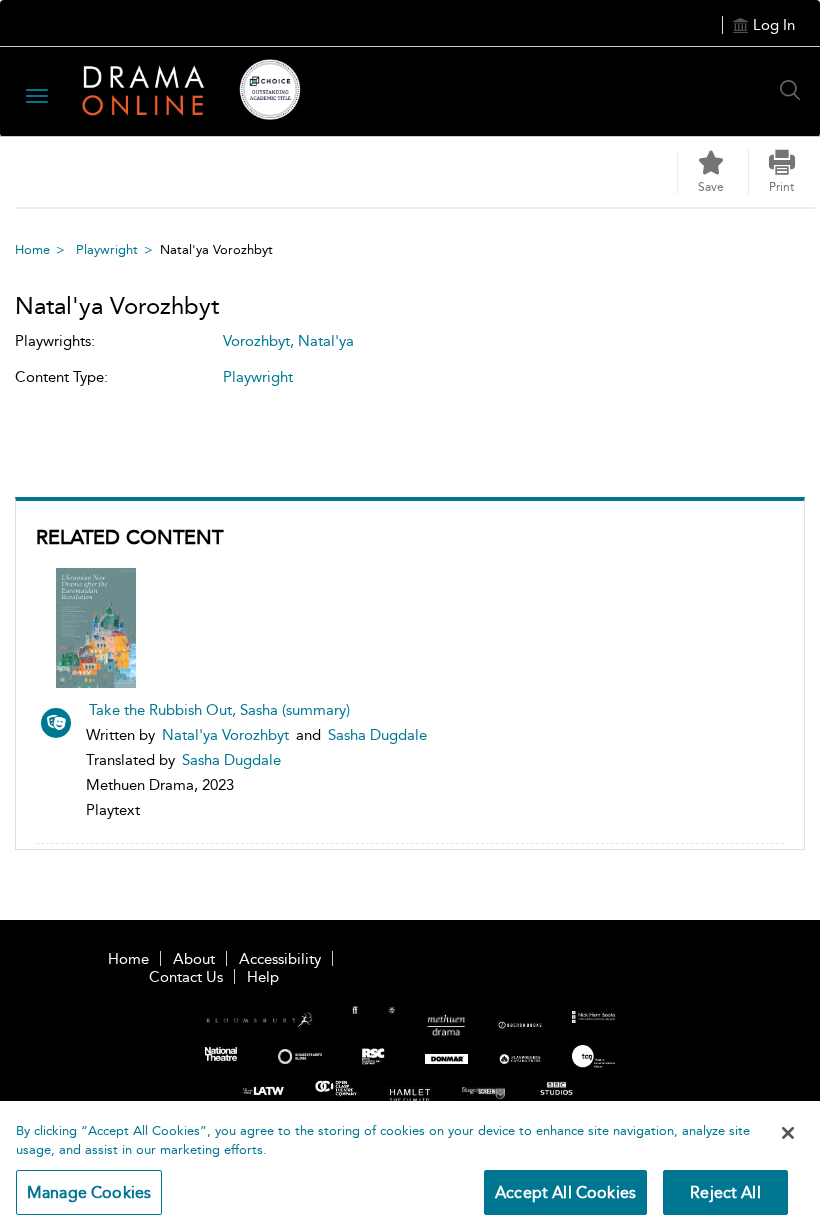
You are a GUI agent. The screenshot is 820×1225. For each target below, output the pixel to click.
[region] (410, 1163)
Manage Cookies (89, 1192)
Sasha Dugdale (377, 735)
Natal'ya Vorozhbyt (225, 735)
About (194, 959)
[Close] (788, 1133)
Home (32, 249)
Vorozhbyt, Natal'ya (288, 341)
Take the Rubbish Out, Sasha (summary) (219, 710)
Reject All (725, 1192)
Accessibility (280, 959)
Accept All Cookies (565, 1192)
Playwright (107, 249)
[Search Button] (795, 90)
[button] (782, 172)
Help (263, 977)
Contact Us (186, 977)
